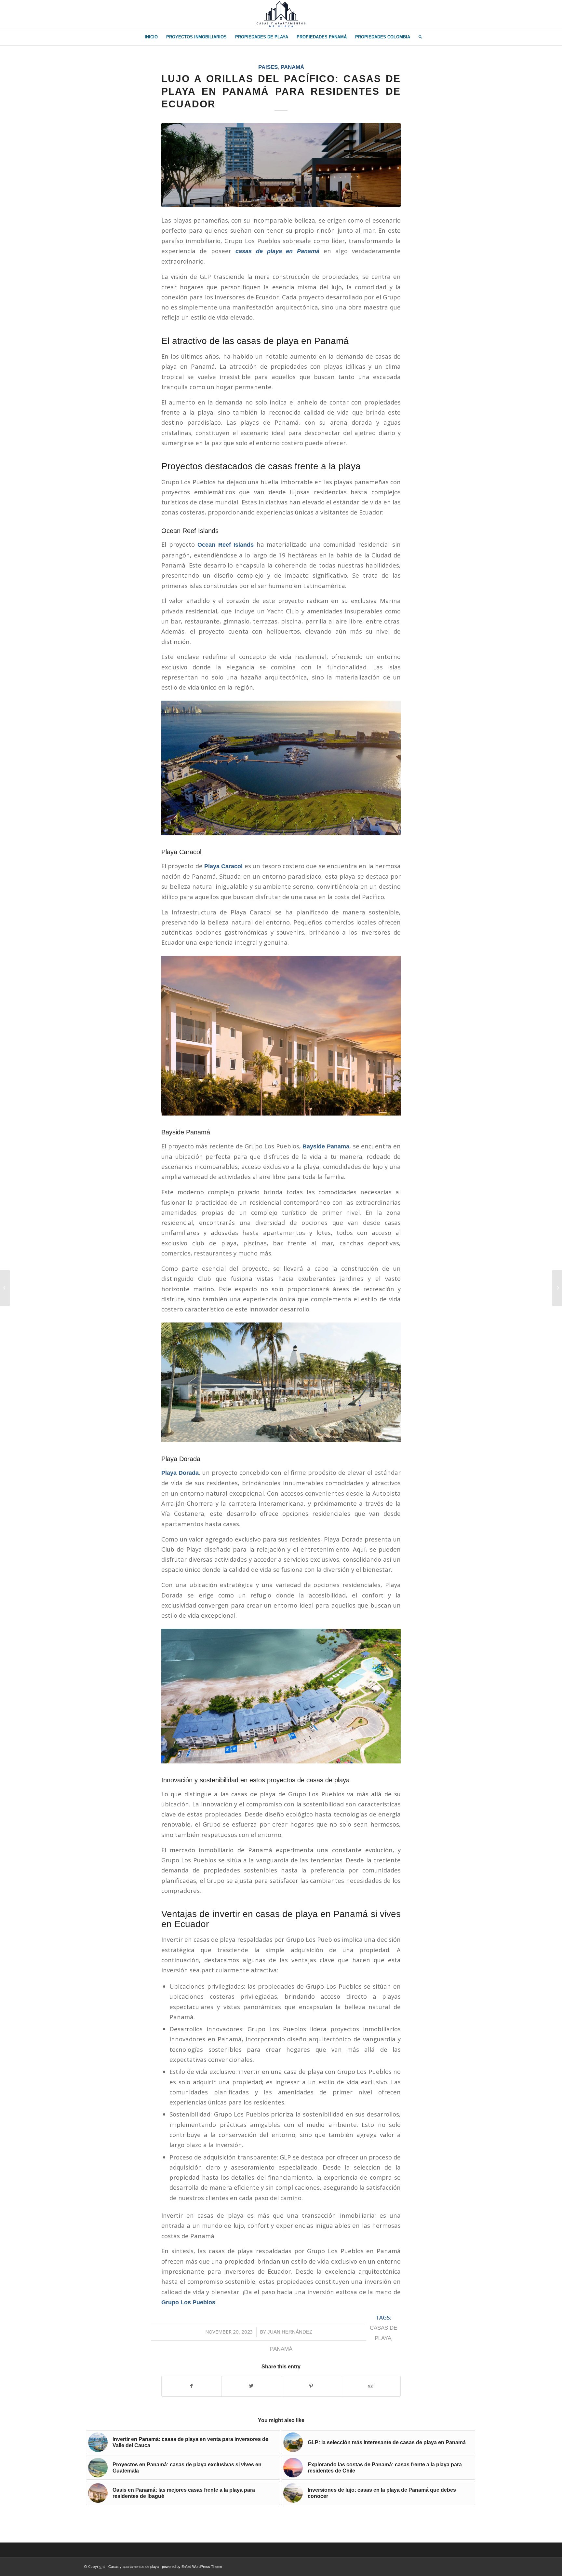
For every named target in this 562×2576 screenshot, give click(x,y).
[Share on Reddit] (371, 2386)
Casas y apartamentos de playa (134, 2567)
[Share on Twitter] (252, 2386)
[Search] (418, 37)
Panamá (292, 67)
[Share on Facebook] (192, 2386)
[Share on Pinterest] (311, 2386)
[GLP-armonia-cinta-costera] (281, 165)
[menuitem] (151, 37)
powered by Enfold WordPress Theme (192, 2567)
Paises (268, 67)
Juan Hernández (290, 2332)
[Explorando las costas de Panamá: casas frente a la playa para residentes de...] (5, 1288)
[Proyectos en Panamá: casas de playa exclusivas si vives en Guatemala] (557, 1288)
